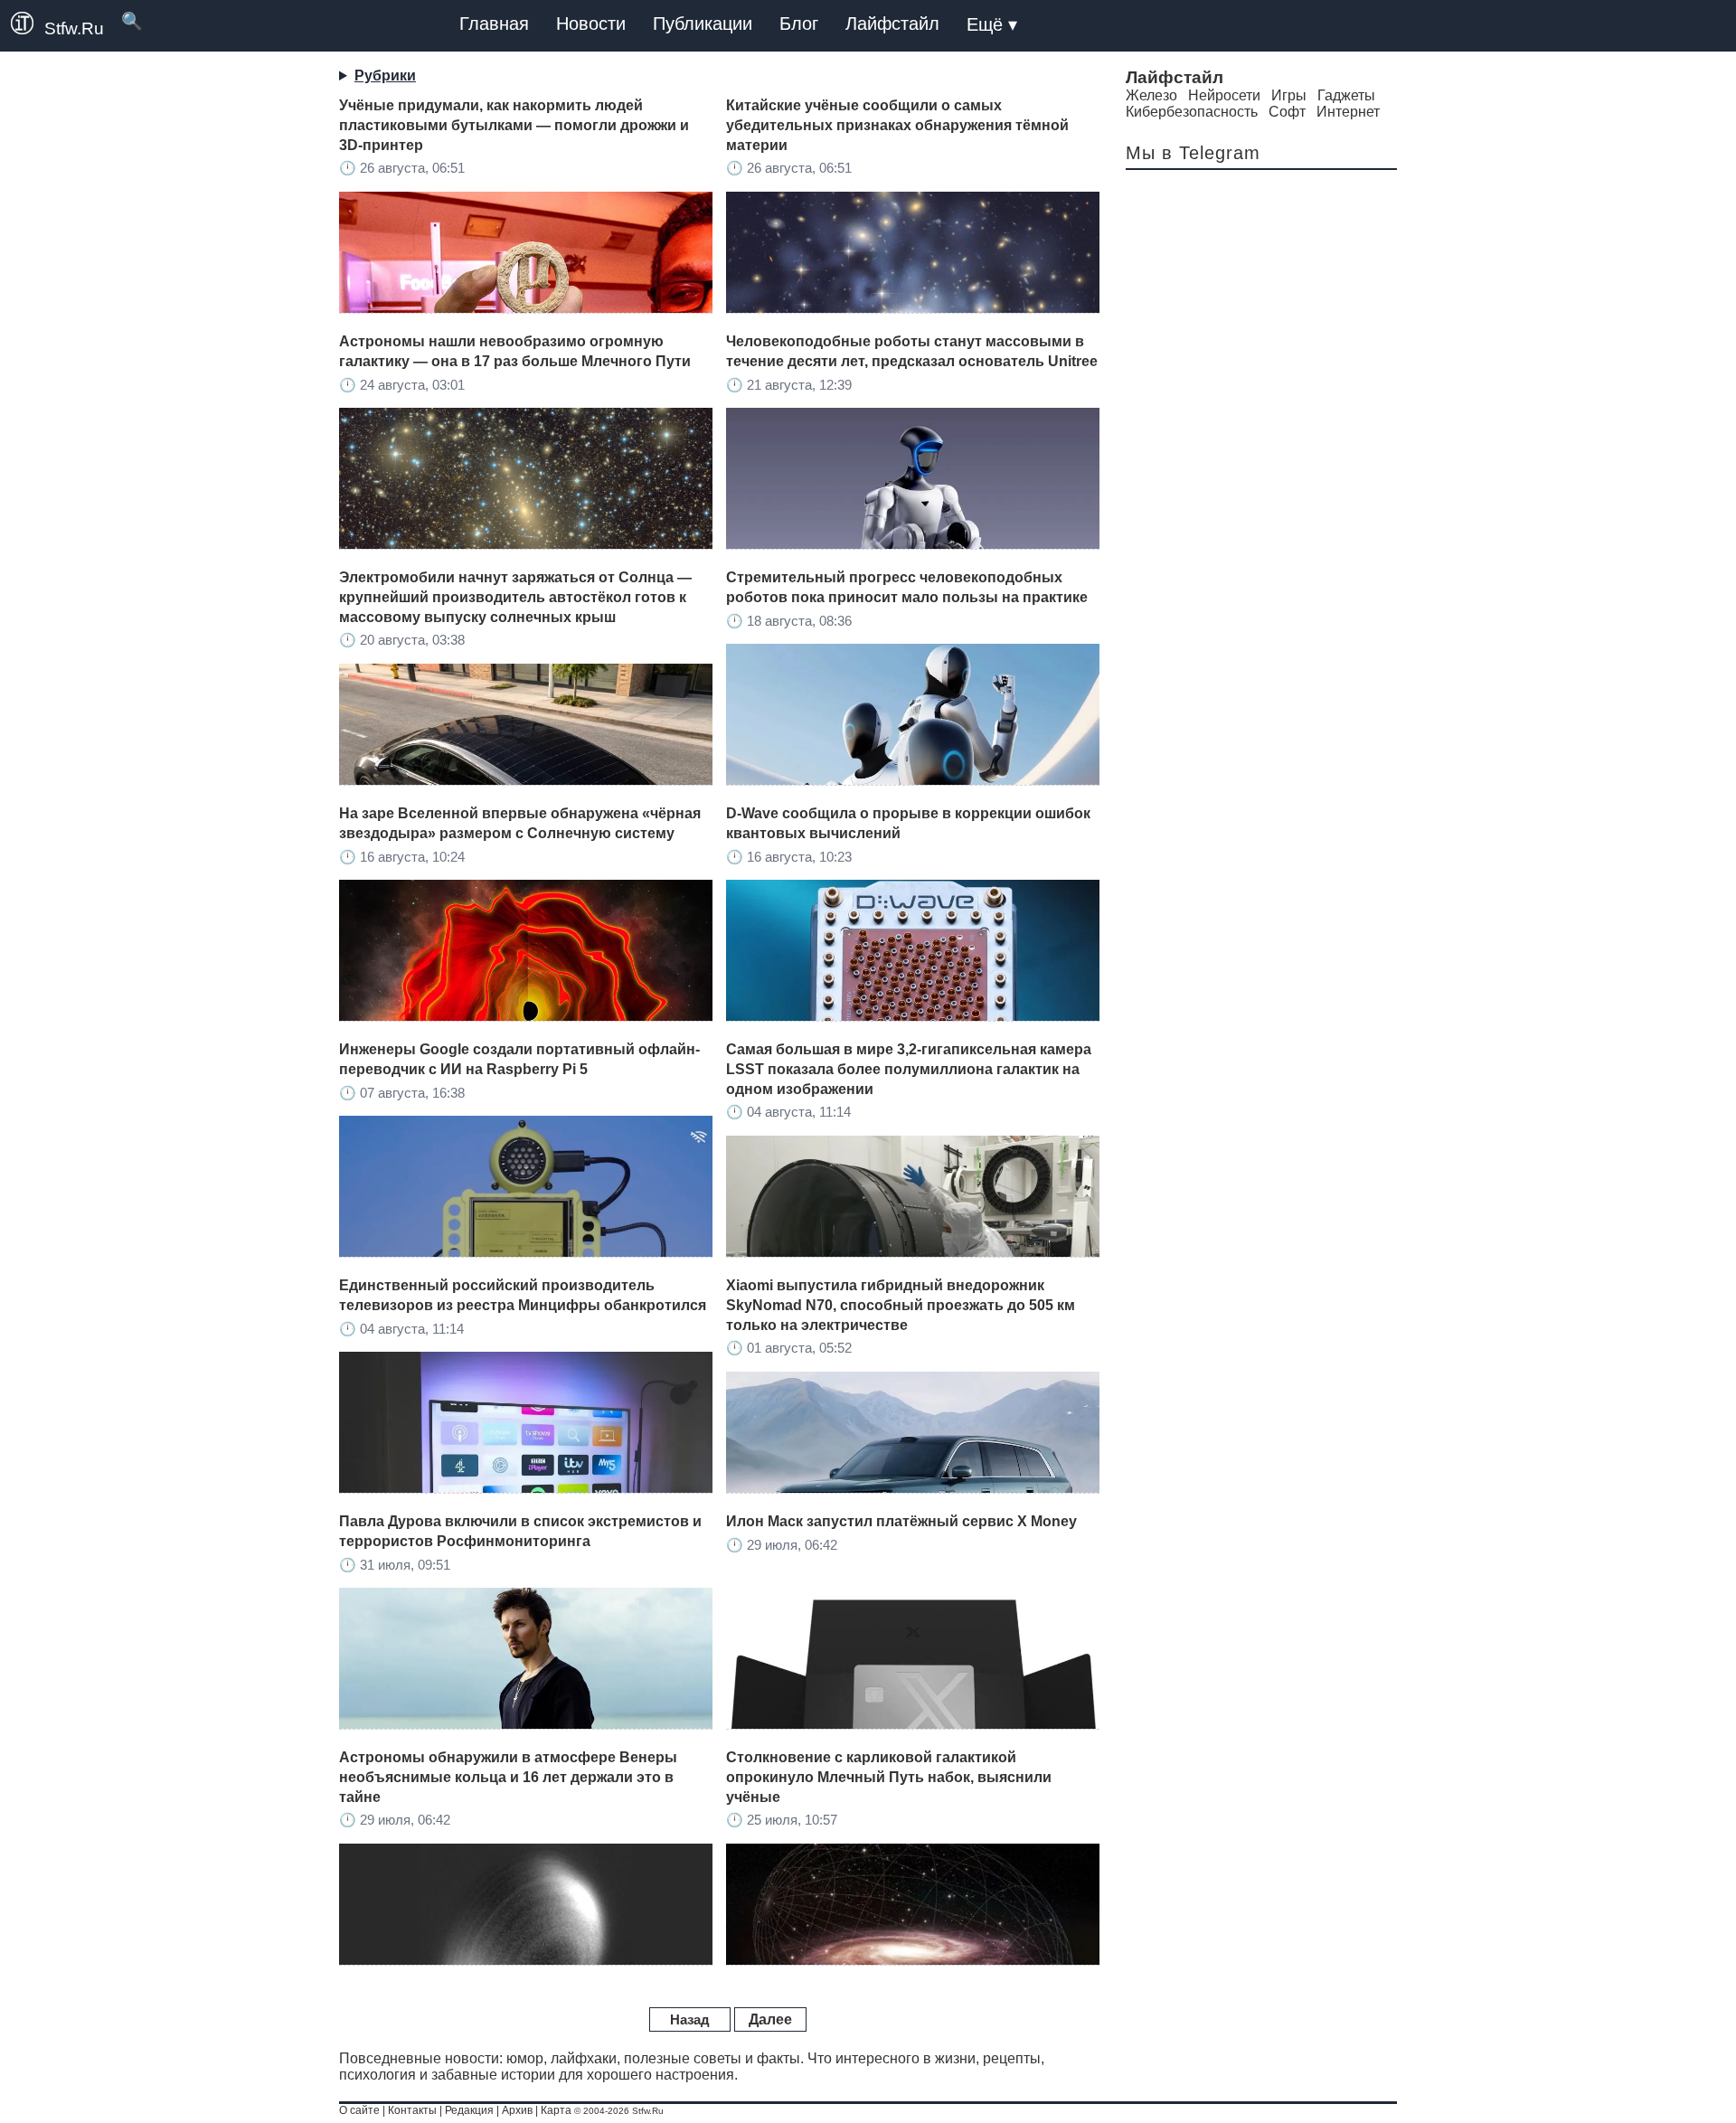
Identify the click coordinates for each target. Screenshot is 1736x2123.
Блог (799, 24)
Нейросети (1224, 95)
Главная (494, 24)
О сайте (359, 2110)
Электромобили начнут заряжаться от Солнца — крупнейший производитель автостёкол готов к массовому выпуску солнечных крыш (515, 597)
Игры (1289, 95)
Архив (517, 2110)
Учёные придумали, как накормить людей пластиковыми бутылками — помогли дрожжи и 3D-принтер (514, 125)
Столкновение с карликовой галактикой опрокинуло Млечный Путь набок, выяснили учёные (889, 1777)
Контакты (412, 2110)
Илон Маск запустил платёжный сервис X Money (901, 1521)
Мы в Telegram (1193, 153)
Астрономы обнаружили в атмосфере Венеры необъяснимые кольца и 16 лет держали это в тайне (508, 1777)
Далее (770, 2019)
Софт (1287, 112)
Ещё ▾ (992, 24)
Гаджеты (1346, 95)
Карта (556, 2110)
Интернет (1348, 112)
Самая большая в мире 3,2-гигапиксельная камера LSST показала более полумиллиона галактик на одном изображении (909, 1069)
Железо (1151, 95)
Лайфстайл (892, 24)
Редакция (469, 2110)
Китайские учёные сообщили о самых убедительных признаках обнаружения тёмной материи (897, 125)
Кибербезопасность (1192, 112)
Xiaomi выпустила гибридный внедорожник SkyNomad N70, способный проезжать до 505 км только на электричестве (901, 1305)
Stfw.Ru (74, 28)
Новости (591, 24)
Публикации (703, 24)
